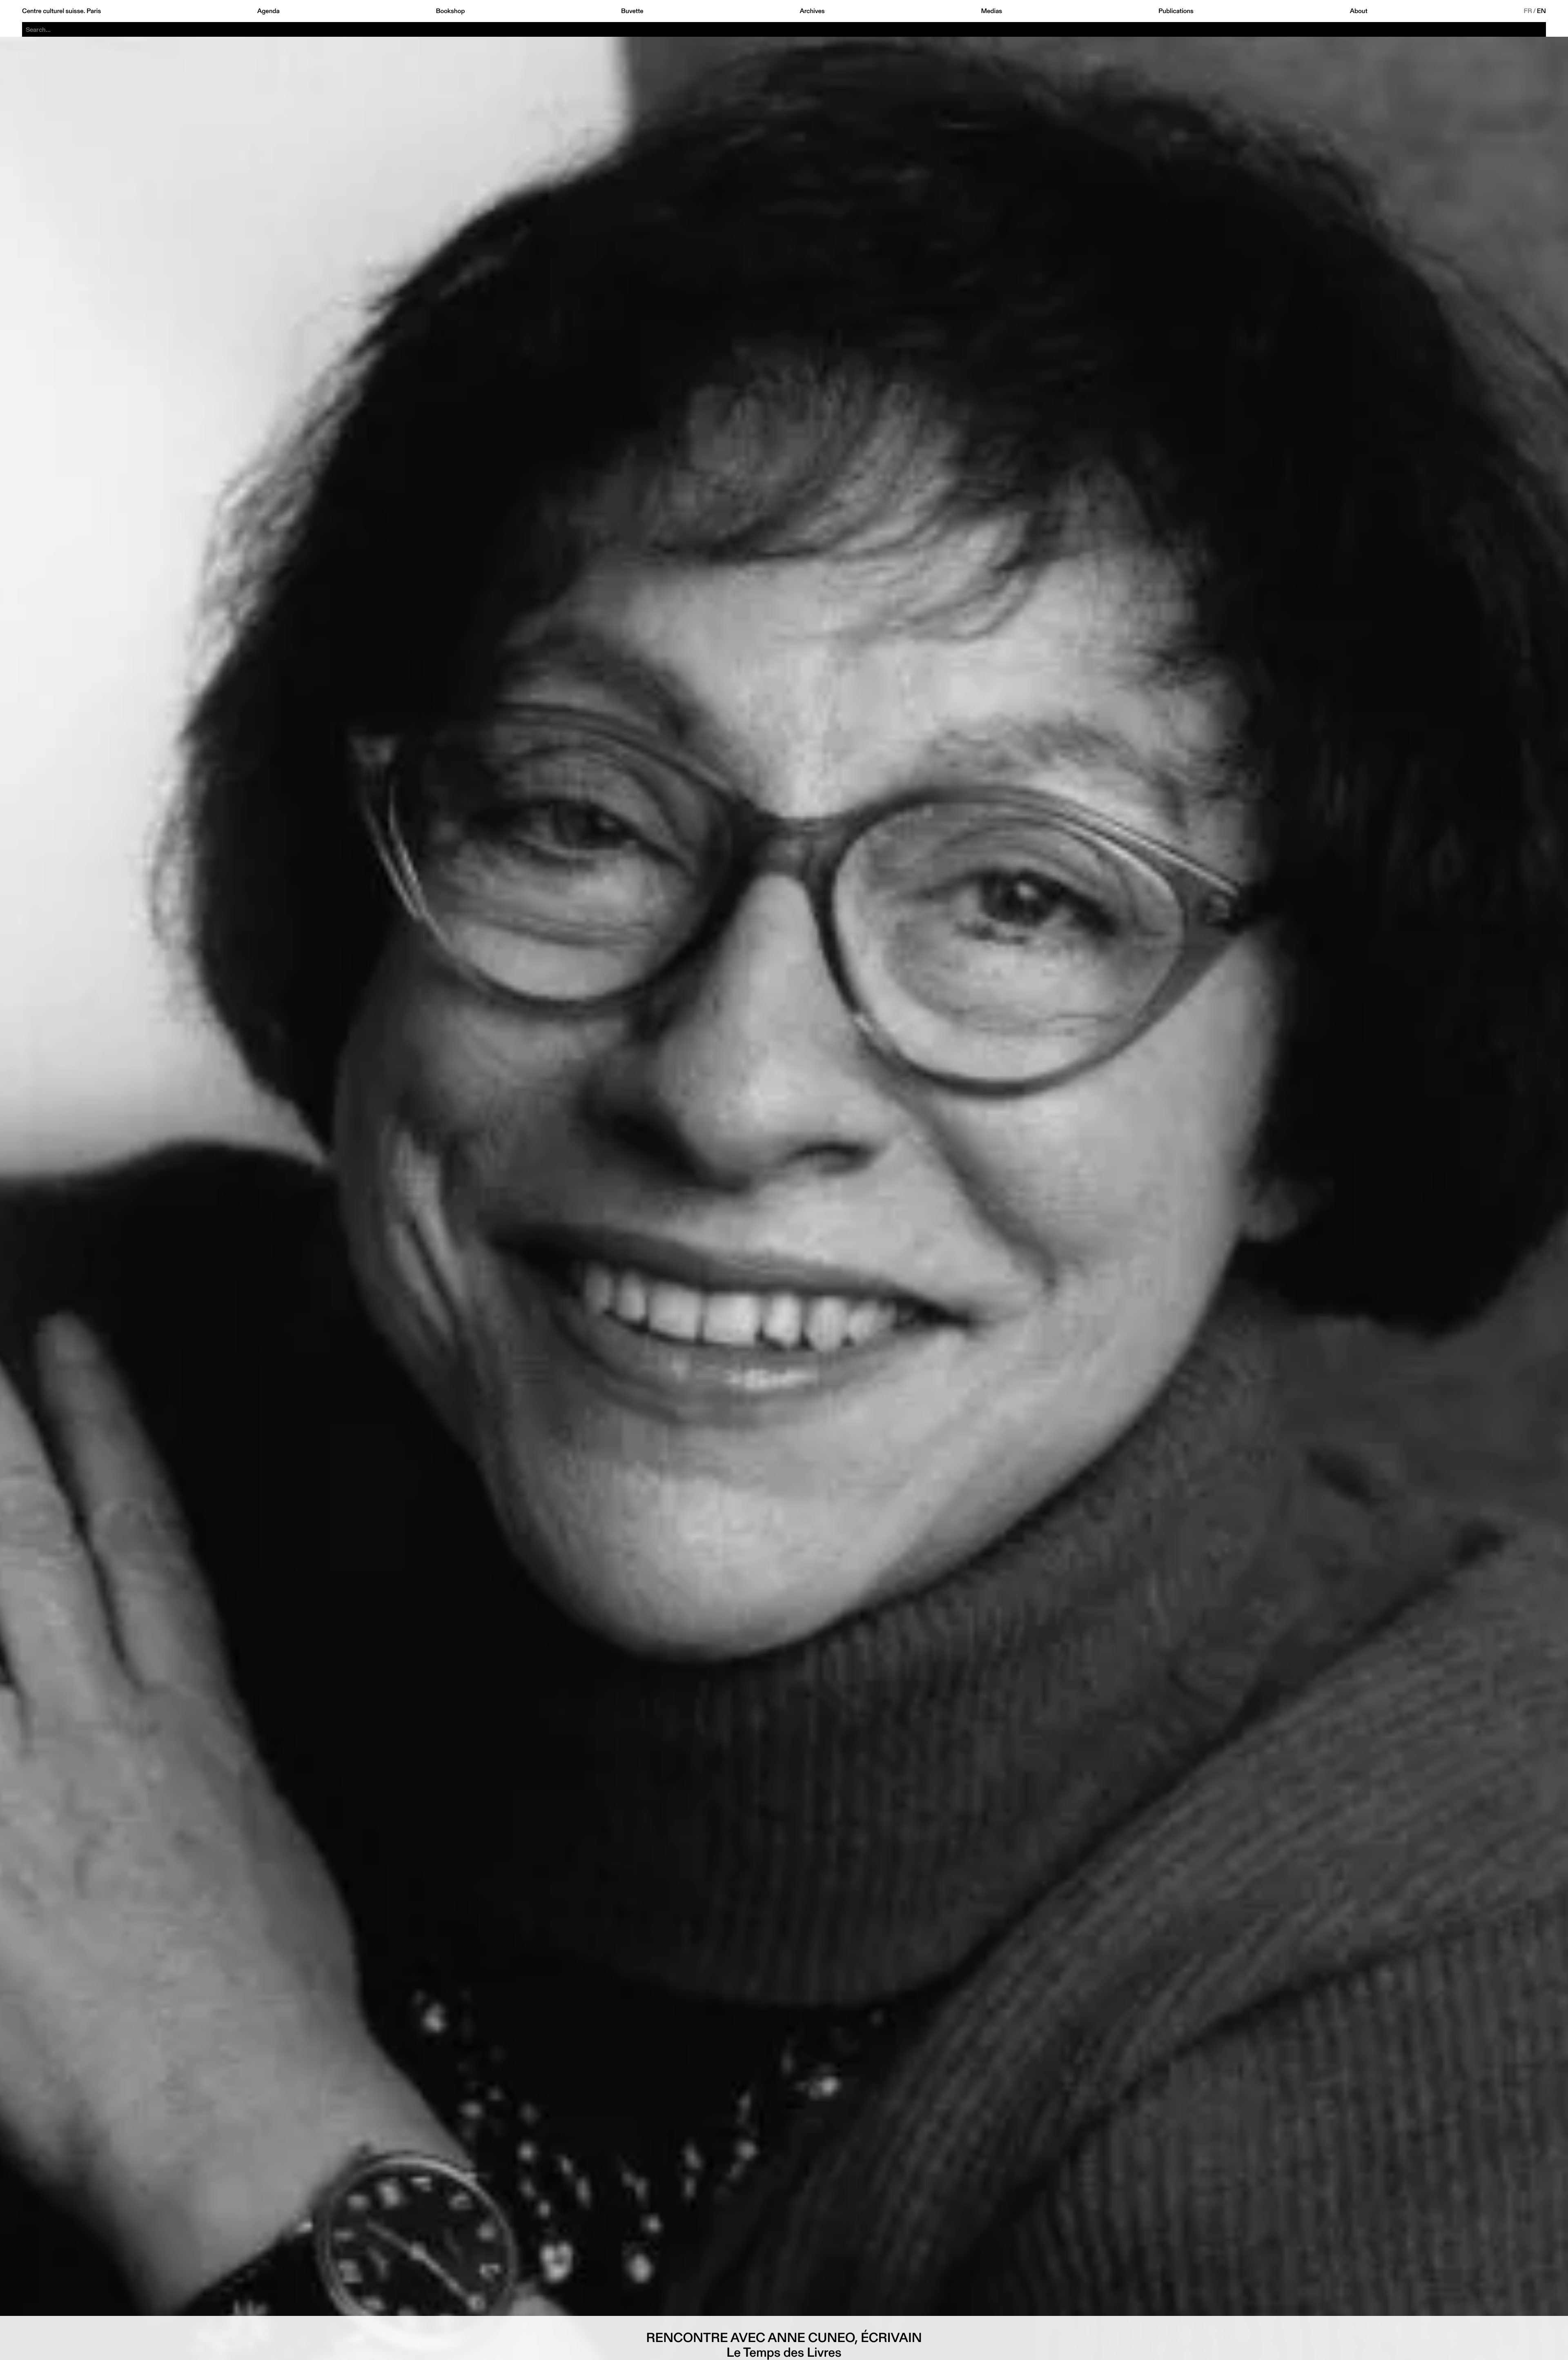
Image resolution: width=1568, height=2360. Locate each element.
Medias (991, 11)
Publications (1176, 11)
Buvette (632, 11)
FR (1528, 11)
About (1359, 11)
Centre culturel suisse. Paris (61, 11)
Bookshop (450, 11)
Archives (812, 11)
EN (1541, 11)
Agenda (268, 11)
